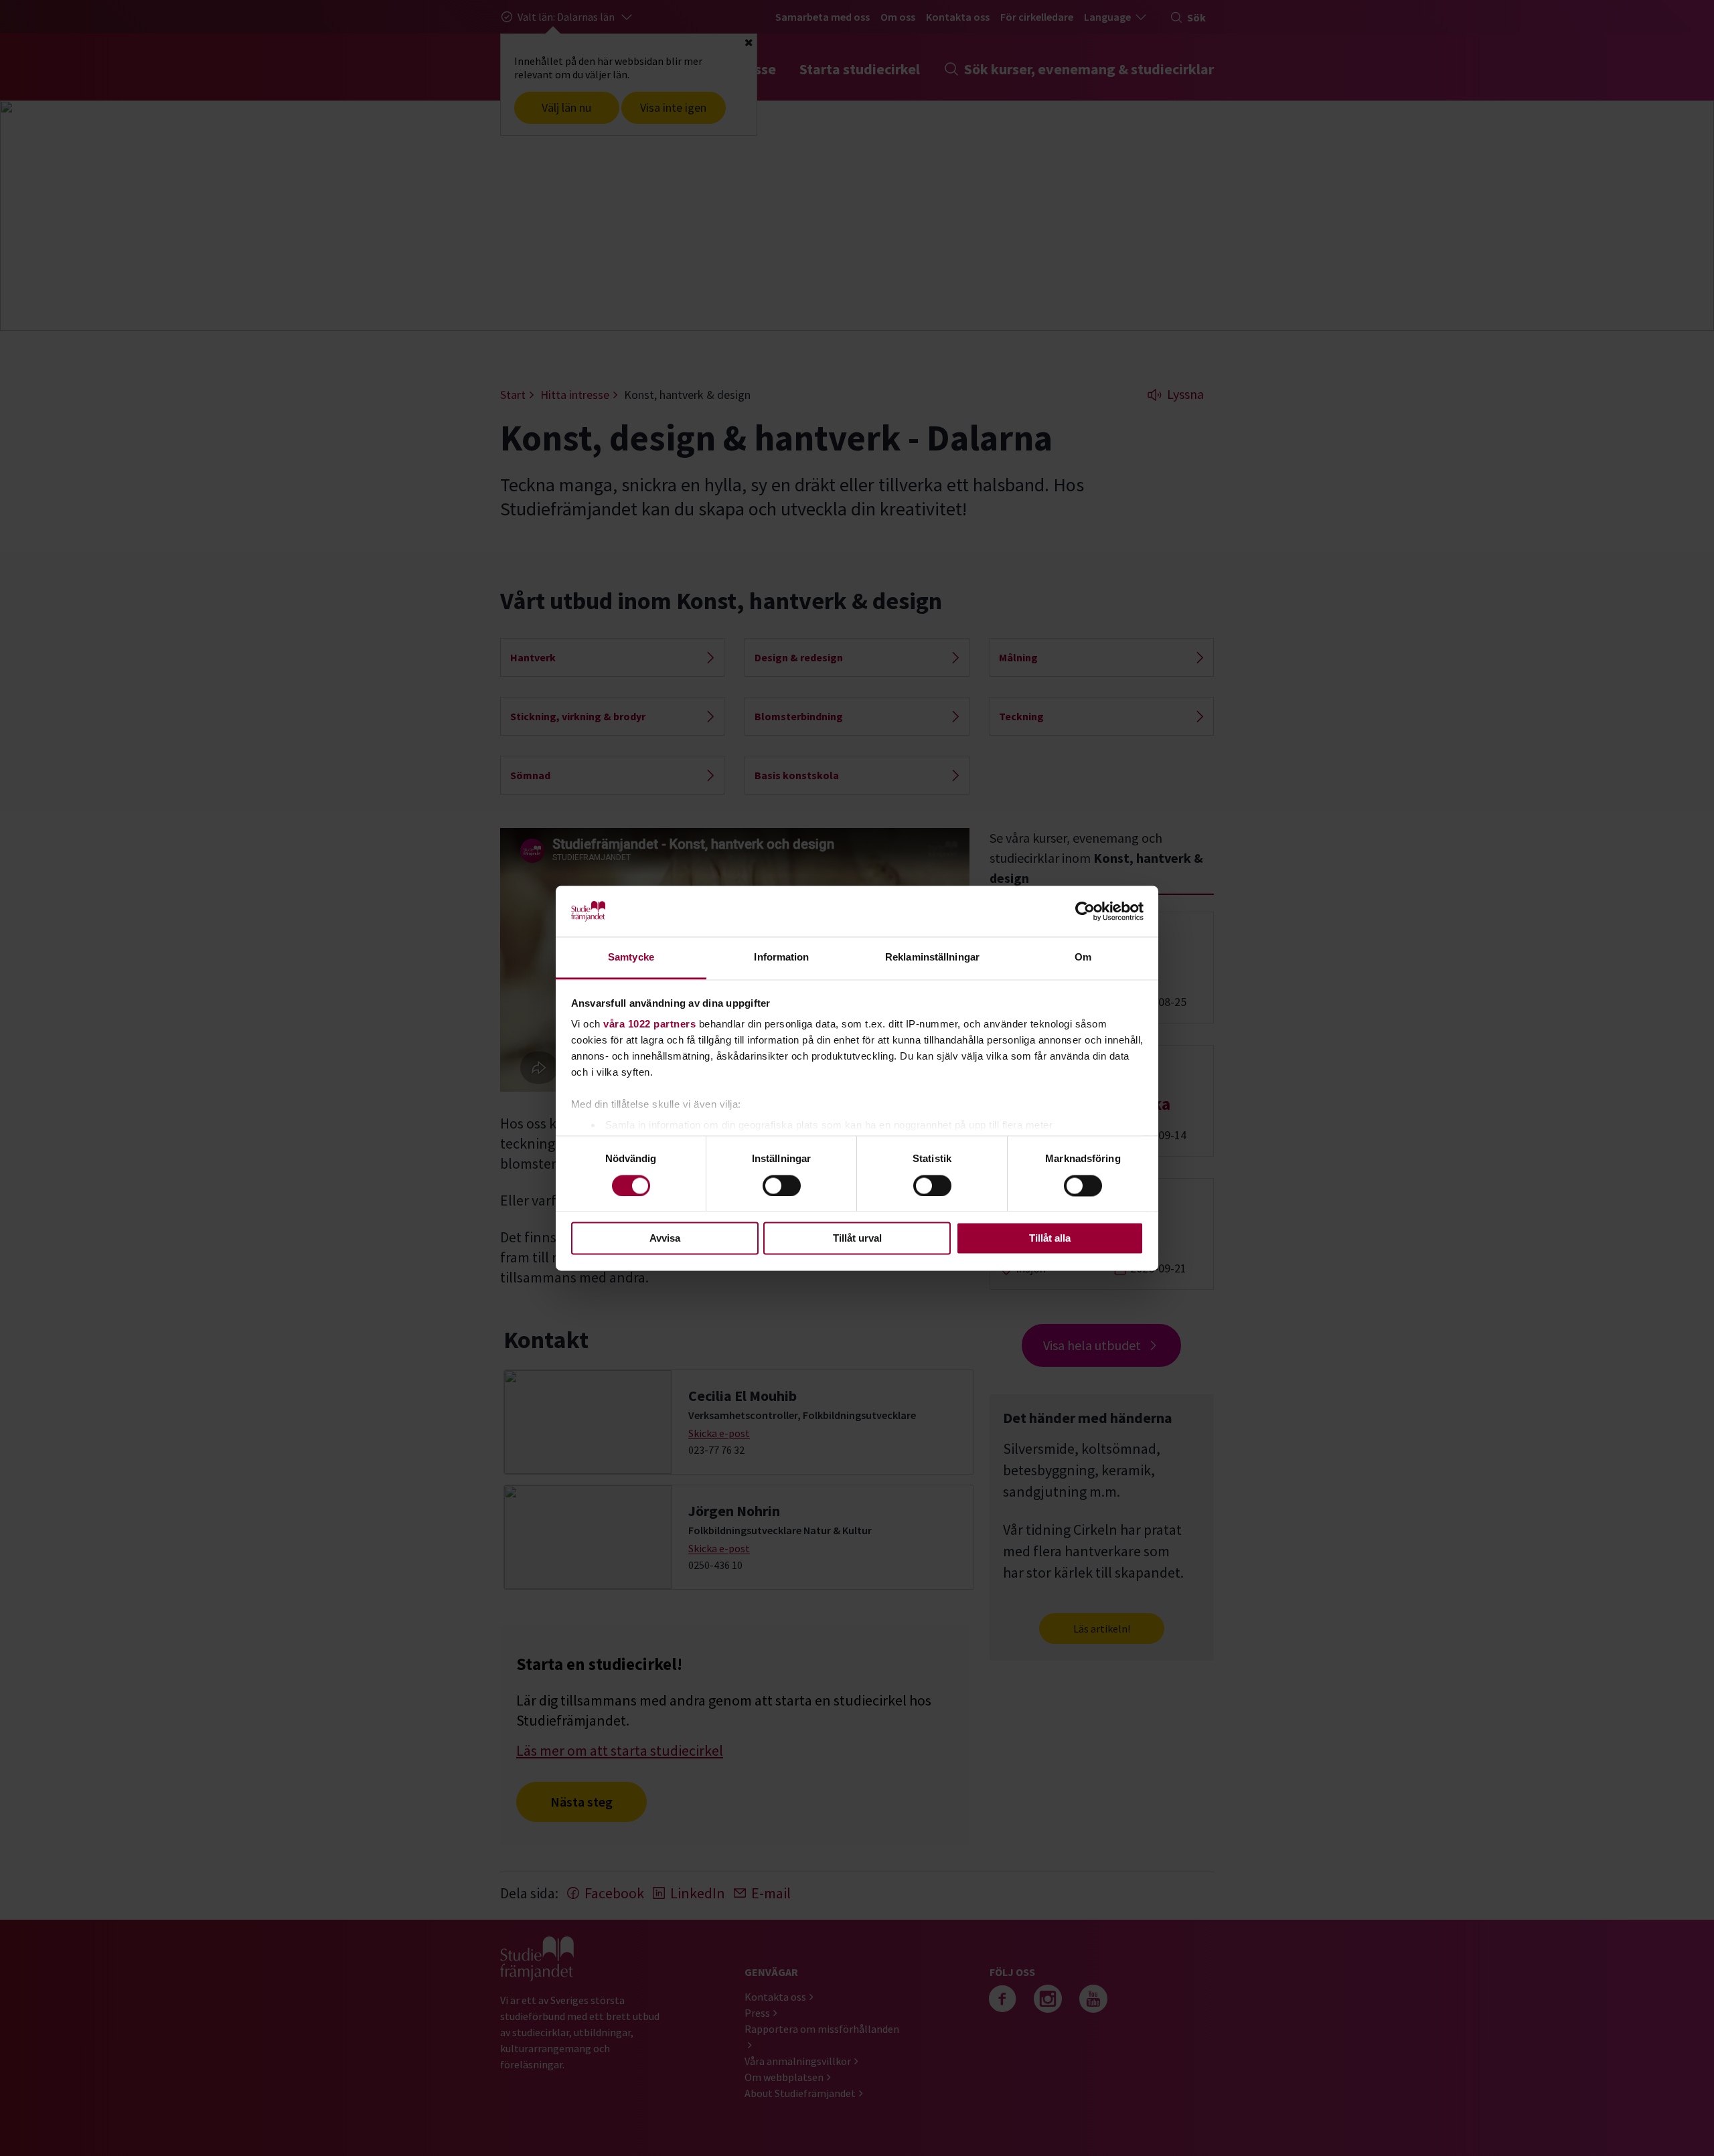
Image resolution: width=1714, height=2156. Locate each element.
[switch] (782, 1185)
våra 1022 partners (649, 1024)
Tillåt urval (857, 1239)
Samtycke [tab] (631, 958)
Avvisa (665, 1239)
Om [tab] (1083, 958)
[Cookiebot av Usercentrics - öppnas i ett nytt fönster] (1085, 911)
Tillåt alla (1050, 1239)
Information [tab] (781, 958)
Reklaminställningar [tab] (932, 958)
